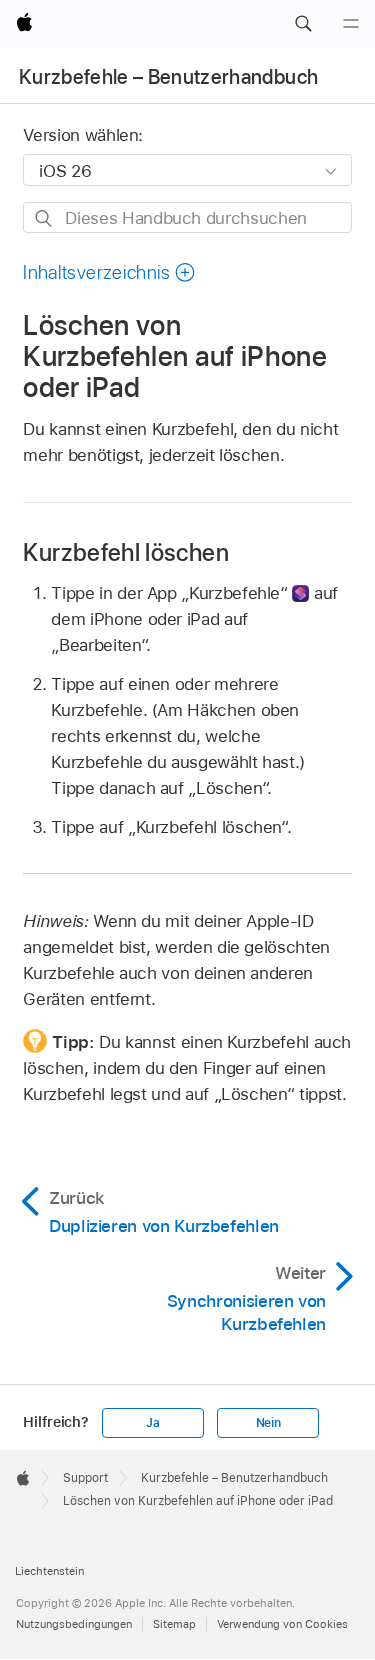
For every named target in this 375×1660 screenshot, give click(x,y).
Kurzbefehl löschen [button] (125, 552)
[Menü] (351, 24)
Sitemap (174, 1624)
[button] (303, 24)
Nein (268, 1423)
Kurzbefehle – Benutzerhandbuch (168, 77)
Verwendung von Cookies (282, 1624)
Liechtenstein (49, 1571)
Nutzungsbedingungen (74, 1624)
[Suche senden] (44, 218)
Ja (153, 1423)
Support (85, 1478)
